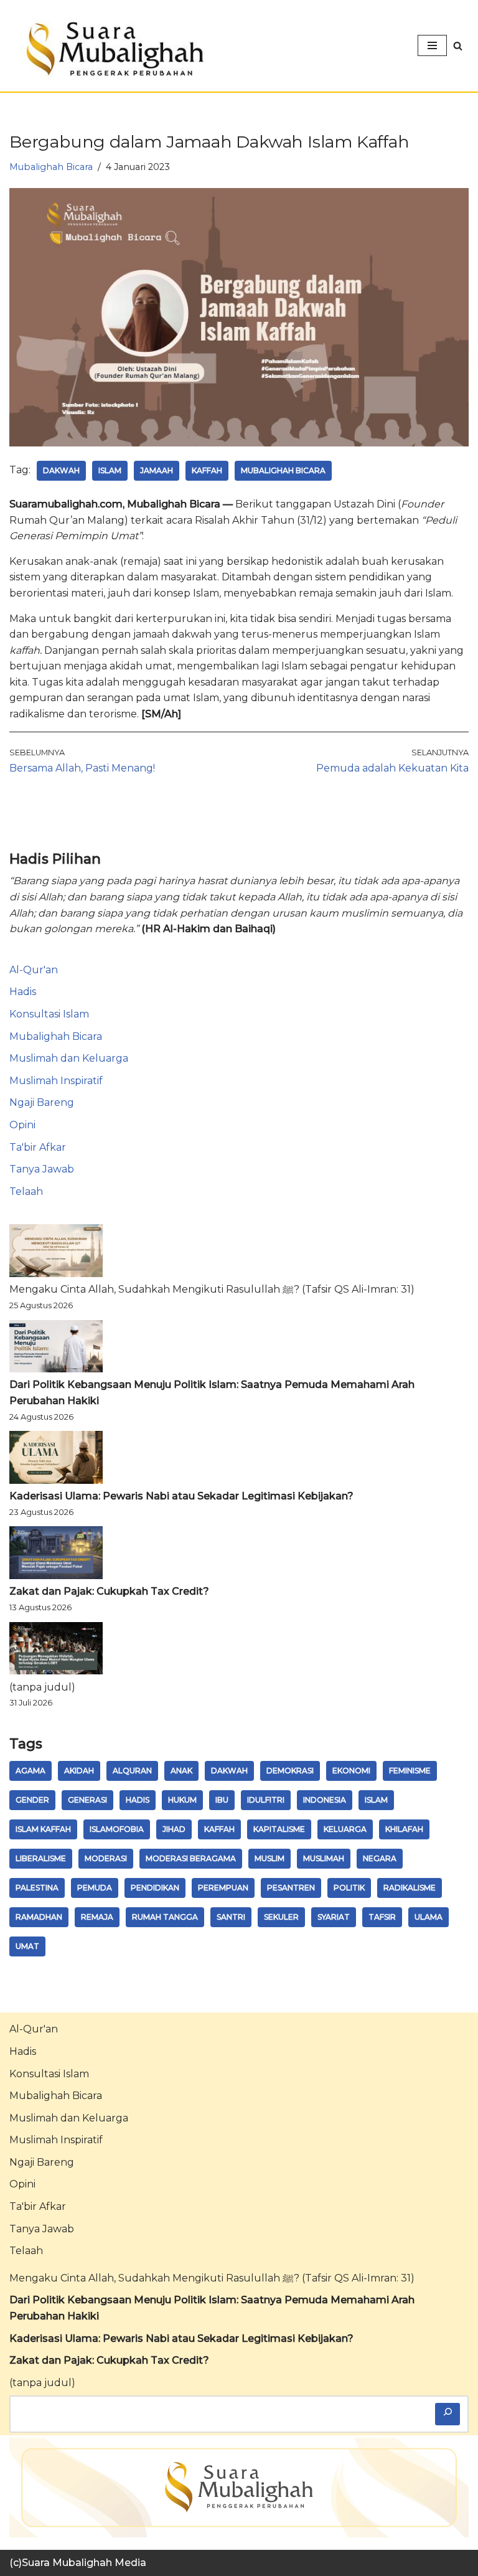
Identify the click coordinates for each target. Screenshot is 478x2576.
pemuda (95, 1888)
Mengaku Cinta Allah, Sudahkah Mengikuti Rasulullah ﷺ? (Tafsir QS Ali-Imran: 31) (212, 1289)
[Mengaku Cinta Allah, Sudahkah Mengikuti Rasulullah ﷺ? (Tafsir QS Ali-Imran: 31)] (56, 1253)
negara (380, 1858)
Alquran (132, 1771)
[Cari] (448, 2414)
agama (30, 1771)
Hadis (23, 992)
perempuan (223, 1888)
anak (181, 1771)
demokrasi (290, 1771)
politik (349, 1888)
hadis (138, 1800)
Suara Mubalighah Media (84, 2563)
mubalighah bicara (283, 470)
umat (27, 1946)
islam (110, 470)
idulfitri (266, 1800)
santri (231, 1917)
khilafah (404, 1829)
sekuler (281, 1917)
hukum (182, 1800)
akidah (79, 1771)
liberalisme (41, 1858)
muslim (269, 1858)
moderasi (106, 1858)
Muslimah (324, 1858)
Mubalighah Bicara (51, 167)
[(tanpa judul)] (56, 1651)
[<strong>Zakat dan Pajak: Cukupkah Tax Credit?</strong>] (56, 1555)
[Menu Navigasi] (432, 45)
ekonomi (351, 1771)
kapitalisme (279, 1829)
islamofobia (117, 1829)
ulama (429, 1917)
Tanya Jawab (42, 1169)
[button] (458, 46)
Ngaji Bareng (42, 1102)
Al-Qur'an (34, 970)
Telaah (26, 1191)
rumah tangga (165, 1917)
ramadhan (39, 1917)
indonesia (325, 1800)
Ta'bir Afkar (38, 1147)
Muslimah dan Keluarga (69, 1058)
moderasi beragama (191, 1858)
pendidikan (155, 1888)
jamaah (157, 470)
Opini (22, 1125)
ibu (222, 1800)
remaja (97, 1917)
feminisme (410, 1771)
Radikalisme (410, 1888)
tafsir (382, 1917)
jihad (174, 1829)
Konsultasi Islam (49, 1014)
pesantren (291, 1888)
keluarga (345, 1829)
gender (32, 1800)
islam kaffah (43, 1829)
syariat (334, 1917)
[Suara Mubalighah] (112, 49)
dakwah (61, 470)
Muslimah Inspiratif (56, 1081)
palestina (37, 1888)
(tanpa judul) (42, 1687)
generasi (87, 1800)
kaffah (207, 470)
